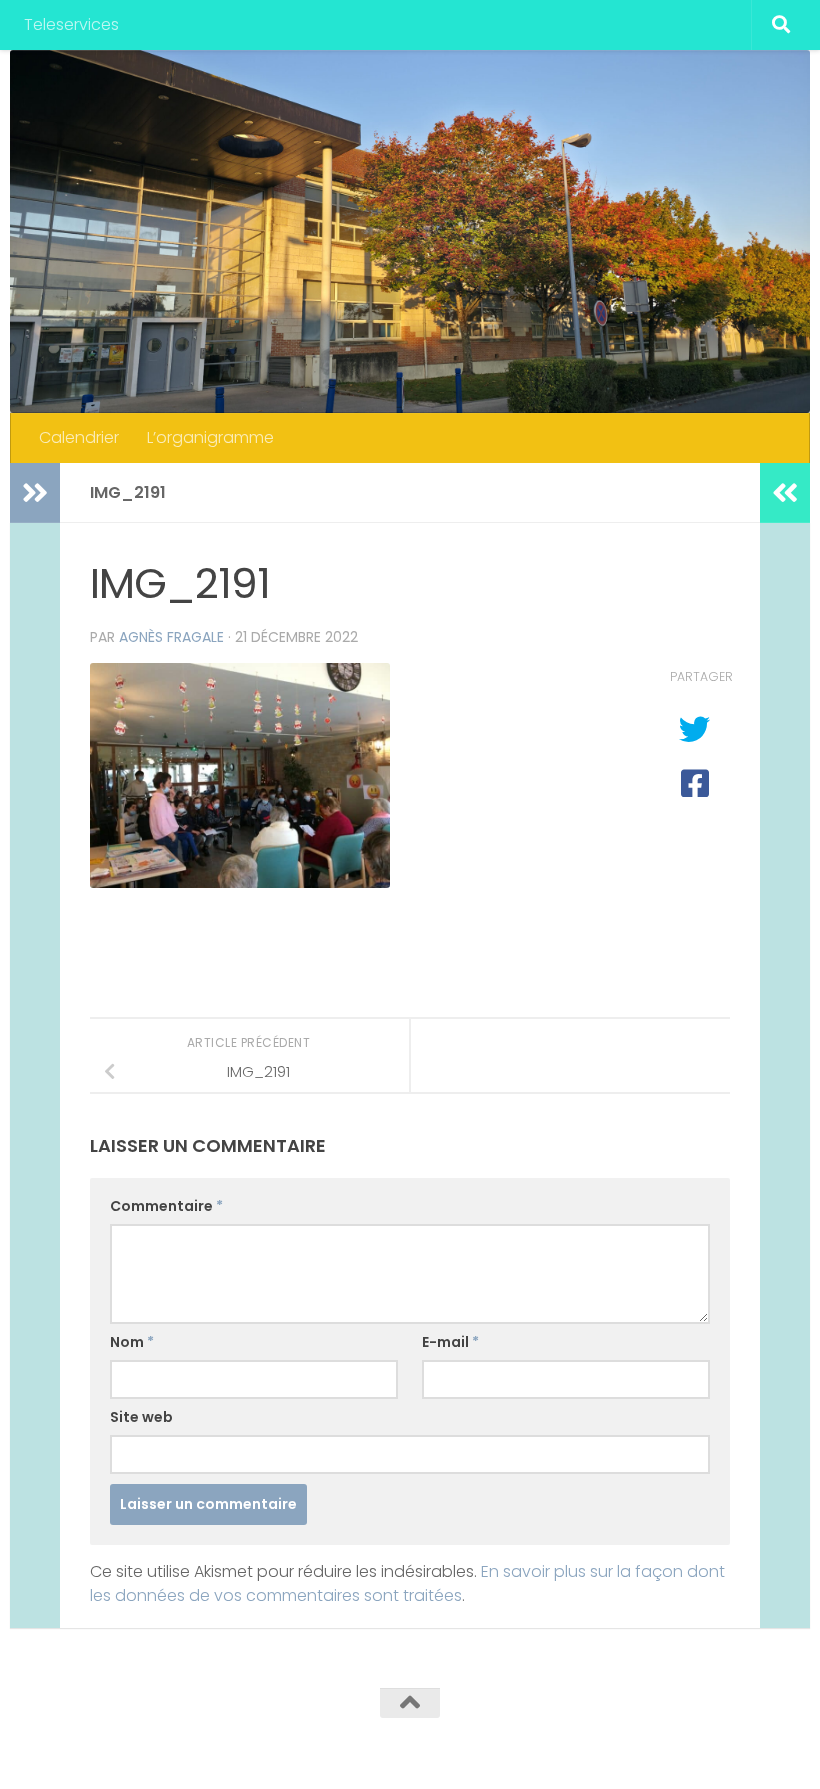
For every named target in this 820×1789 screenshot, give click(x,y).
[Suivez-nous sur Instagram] (766, 1742)
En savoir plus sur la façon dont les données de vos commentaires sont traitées (407, 1583)
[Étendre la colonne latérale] (35, 493)
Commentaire (166, 1206)
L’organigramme (210, 437)
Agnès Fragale (171, 637)
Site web (141, 1417)
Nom (132, 1342)
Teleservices (71, 24)
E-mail (450, 1342)
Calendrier (79, 437)
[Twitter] (694, 1742)
